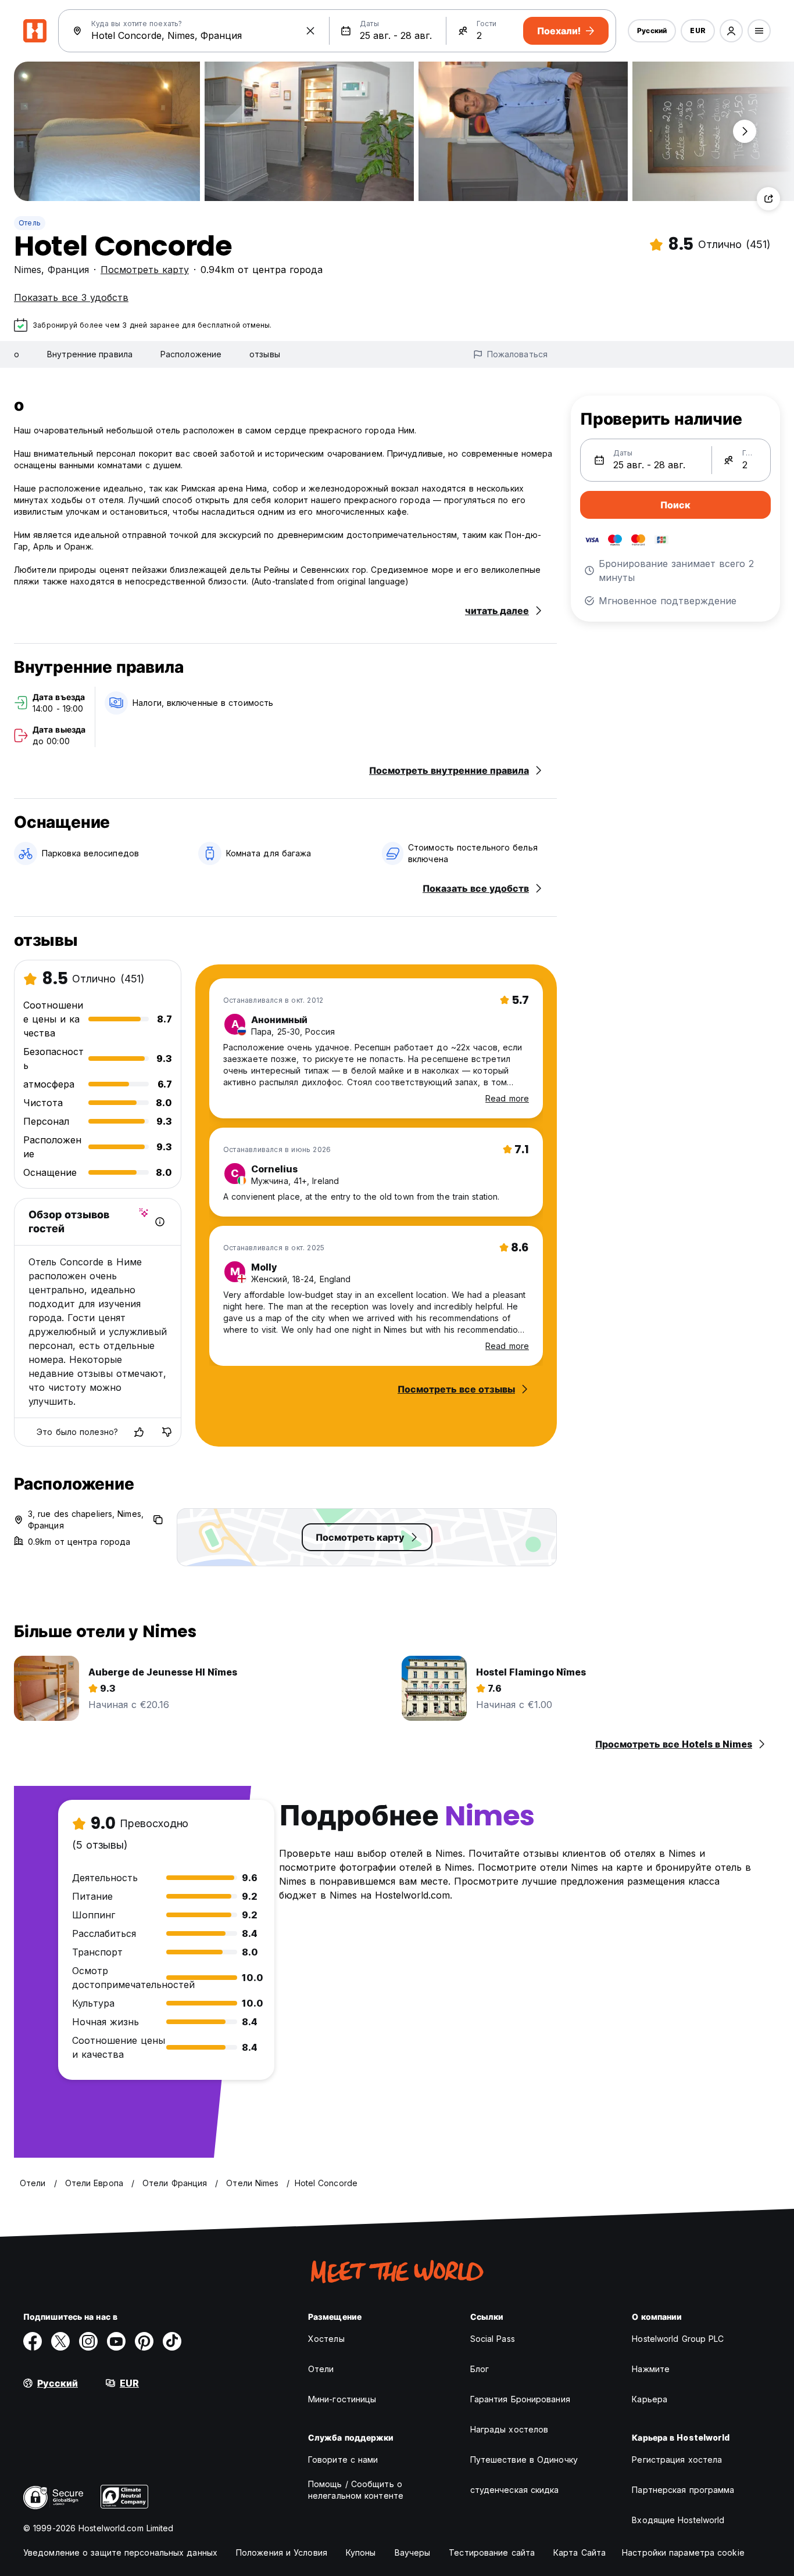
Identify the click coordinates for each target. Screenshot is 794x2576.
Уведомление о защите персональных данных (120, 2552)
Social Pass (493, 2339)
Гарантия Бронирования (520, 2399)
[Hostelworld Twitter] (60, 2341)
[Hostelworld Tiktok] (172, 2341)
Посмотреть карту (145, 270)
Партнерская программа (683, 2490)
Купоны (361, 2552)
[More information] (160, 1222)
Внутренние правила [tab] (90, 354)
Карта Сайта (580, 2552)
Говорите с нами (343, 2460)
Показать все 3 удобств (71, 297)
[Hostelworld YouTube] (116, 2341)
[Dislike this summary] (167, 1432)
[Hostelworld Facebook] (33, 2341)
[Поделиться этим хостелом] (768, 199)
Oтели (321, 2369)
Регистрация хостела (677, 2460)
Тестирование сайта (492, 2552)
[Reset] (310, 31)
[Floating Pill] (745, 131)
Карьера (650, 2399)
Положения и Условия (282, 2552)
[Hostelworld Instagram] (88, 2341)
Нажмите (651, 2369)
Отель (30, 223)
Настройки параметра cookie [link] (683, 2552)
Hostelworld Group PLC (678, 2339)
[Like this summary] (139, 1432)
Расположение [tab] (191, 354)
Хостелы (326, 2339)
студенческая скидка (515, 2490)
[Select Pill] (731, 31)
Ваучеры (413, 2552)
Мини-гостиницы (342, 2399)
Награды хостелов (509, 2429)
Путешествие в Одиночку (524, 2460)
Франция (68, 270)
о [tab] (17, 354)
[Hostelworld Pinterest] (144, 2341)
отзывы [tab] (265, 354)
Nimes (28, 270)
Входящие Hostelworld (678, 2520)
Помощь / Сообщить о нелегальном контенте (356, 2490)
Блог (480, 2369)
